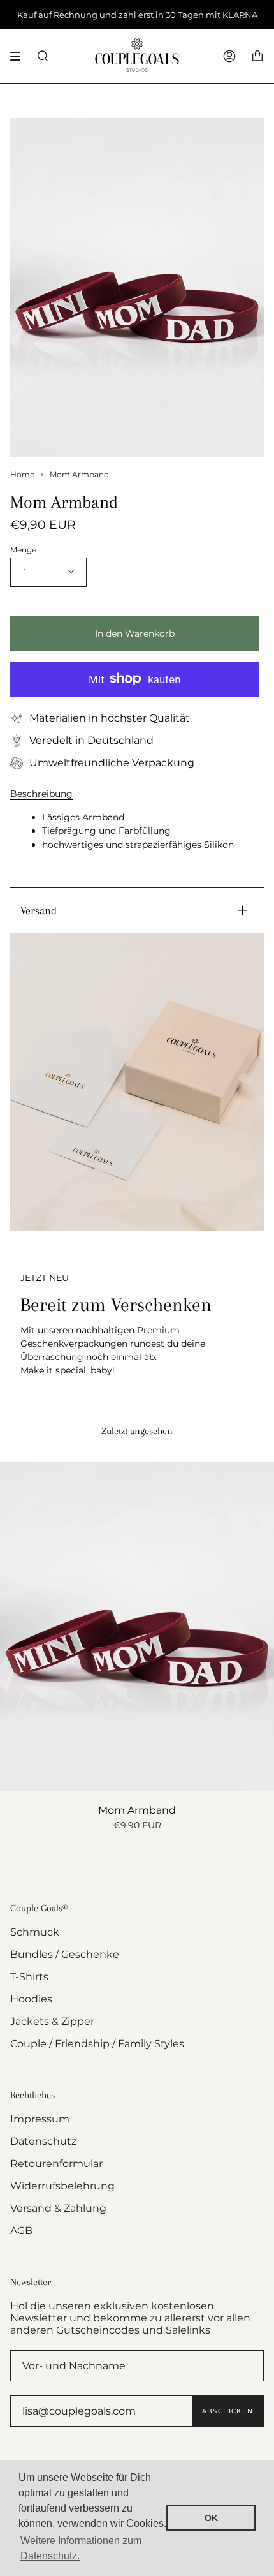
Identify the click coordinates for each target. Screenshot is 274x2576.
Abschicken (227, 2411)
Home (22, 474)
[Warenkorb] (257, 56)
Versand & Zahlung (58, 2208)
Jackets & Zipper (52, 2021)
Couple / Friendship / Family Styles (97, 2044)
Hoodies (31, 1999)
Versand (39, 910)
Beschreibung (41, 794)
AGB (21, 2231)
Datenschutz (43, 2141)
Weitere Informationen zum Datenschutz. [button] (81, 2548)
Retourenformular (56, 2164)
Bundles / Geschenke (65, 1954)
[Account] (229, 56)
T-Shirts (29, 1977)
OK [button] (211, 2518)
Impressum (40, 2119)
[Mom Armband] (137, 1627)
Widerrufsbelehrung (62, 2186)
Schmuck (35, 1932)
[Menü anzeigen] (20, 56)
